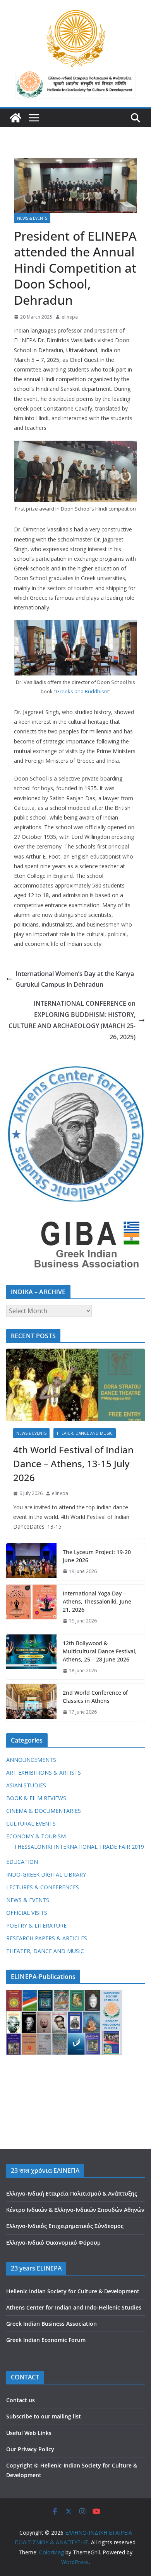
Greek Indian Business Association (51, 2324)
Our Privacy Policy (30, 2449)
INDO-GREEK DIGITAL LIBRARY (46, 1874)
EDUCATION (22, 1862)
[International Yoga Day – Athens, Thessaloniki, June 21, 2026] (31, 1607)
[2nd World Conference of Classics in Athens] (31, 1702)
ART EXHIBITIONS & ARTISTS (44, 1772)
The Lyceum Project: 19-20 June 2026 (97, 1556)
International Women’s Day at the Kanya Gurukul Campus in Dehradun (75, 979)
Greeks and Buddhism (82, 691)
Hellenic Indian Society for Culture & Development (73, 2291)
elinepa (70, 317)
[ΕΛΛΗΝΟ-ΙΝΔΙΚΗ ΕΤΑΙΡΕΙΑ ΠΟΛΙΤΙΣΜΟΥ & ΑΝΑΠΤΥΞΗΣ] (15, 118)
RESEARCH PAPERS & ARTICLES (47, 1938)
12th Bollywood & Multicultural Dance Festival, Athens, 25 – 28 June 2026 (100, 1651)
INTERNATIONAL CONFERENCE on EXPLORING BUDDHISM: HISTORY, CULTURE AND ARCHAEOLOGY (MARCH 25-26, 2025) (72, 1020)
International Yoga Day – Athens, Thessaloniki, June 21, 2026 (97, 1601)
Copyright (19, 2465)
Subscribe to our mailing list (44, 2416)
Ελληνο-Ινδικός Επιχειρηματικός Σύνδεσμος (65, 2226)
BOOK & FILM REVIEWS (36, 1798)
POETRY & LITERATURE (36, 1925)
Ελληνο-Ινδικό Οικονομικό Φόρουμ (53, 2243)
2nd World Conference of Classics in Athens (95, 1697)
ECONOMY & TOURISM (36, 1836)
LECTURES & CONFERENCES (43, 1887)
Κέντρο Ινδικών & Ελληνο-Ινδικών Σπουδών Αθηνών (75, 2210)
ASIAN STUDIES (26, 1785)
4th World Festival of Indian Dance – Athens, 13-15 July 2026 (73, 1464)
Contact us (21, 2400)
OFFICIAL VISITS (27, 1913)
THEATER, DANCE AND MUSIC (85, 1433)
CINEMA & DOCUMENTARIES (44, 1811)
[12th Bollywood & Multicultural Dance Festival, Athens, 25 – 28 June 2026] (31, 1657)
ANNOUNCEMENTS (31, 1760)
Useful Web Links (29, 2433)
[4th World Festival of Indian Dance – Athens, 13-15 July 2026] (75, 1385)
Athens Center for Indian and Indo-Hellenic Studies (74, 2307)
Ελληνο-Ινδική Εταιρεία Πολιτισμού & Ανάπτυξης (72, 2193)
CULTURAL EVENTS (31, 1823)
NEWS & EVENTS (32, 218)
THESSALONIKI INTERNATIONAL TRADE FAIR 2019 (79, 1847)
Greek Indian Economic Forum (46, 2340)
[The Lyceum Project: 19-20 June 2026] (31, 1562)
